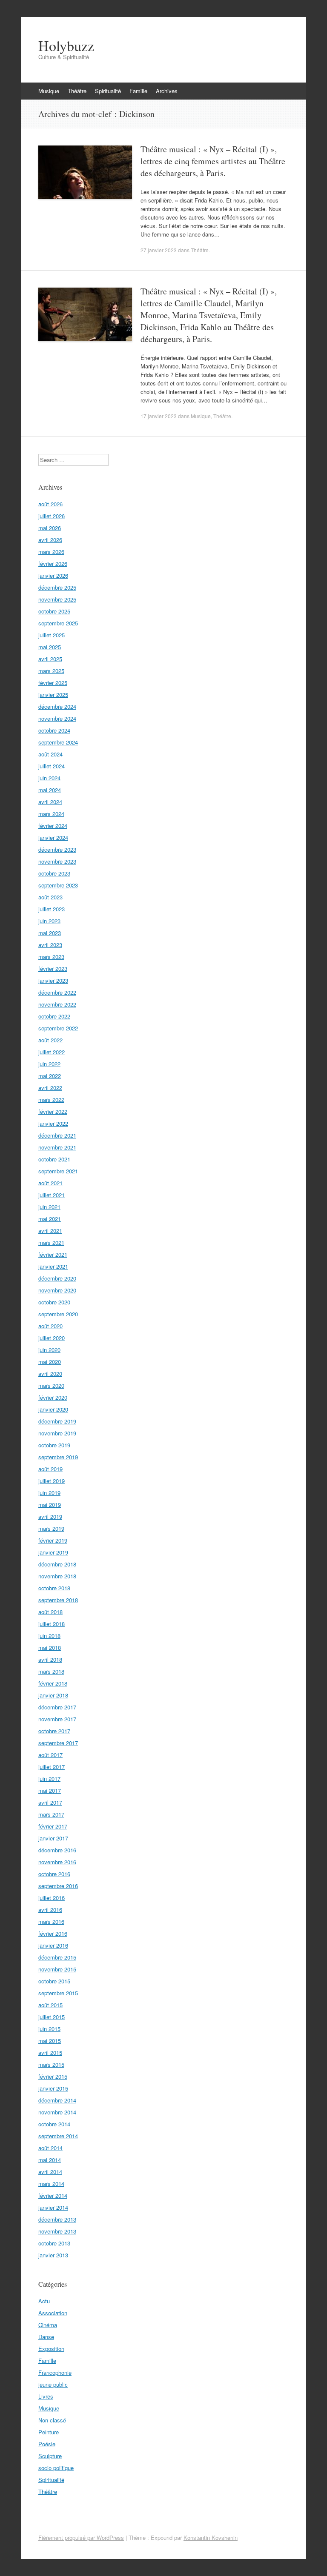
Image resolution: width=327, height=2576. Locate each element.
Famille (138, 91)
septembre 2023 (58, 885)
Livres (46, 2396)
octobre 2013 (54, 2243)
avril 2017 (50, 1802)
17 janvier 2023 (159, 416)
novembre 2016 (57, 1862)
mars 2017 (51, 1814)
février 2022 (53, 1111)
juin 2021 (49, 1207)
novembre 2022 (57, 1004)
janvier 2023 (53, 980)
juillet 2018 (52, 1624)
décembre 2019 (57, 1421)
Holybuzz (66, 46)
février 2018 (53, 1683)
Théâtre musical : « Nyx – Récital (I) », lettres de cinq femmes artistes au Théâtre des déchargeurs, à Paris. (213, 161)
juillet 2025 (52, 635)
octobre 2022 (54, 1016)
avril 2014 (50, 2172)
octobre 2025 (54, 611)
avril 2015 (50, 2053)
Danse (46, 2337)
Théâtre (77, 91)
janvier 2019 (53, 1552)
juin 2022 (49, 1064)
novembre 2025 (57, 599)
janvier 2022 (53, 1123)
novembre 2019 (57, 1433)
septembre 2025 (58, 623)
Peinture (49, 2432)
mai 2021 (50, 1219)
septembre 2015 (58, 1993)
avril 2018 (50, 1659)
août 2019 (50, 1469)
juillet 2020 (52, 1338)
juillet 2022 (52, 1052)
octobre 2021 (54, 1159)
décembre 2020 (57, 1278)
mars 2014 (51, 2184)
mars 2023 (51, 957)
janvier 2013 (53, 2255)
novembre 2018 (57, 1576)
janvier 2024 (53, 837)
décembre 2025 (57, 587)
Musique (49, 91)
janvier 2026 (53, 575)
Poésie (47, 2444)
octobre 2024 (54, 730)
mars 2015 (51, 2064)
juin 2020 (49, 1350)
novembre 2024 (57, 718)
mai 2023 (50, 933)
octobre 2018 (54, 1588)
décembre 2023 (57, 849)
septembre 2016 (58, 1886)
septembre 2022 (58, 1028)
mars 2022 (51, 1100)
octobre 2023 (54, 873)
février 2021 (53, 1254)
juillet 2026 (52, 516)
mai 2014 (50, 2160)
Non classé (52, 2420)
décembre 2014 (57, 2100)
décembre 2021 (57, 1135)
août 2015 (50, 2005)
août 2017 (50, 1755)
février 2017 (53, 1826)
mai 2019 (50, 1505)
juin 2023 (49, 921)
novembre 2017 (57, 1719)
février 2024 (53, 826)
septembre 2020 (58, 1314)
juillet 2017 (52, 1767)
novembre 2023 (57, 861)
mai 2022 (50, 1076)
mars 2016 (51, 1921)
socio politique (56, 2468)
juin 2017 (49, 1779)
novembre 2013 (57, 2231)
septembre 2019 (58, 1457)
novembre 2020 (57, 1290)
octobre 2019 (54, 1445)
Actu (44, 2301)
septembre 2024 (58, 742)
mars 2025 (51, 671)
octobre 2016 (54, 1874)
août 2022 (50, 1040)
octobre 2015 (54, 1981)
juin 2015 (49, 2029)
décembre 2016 (57, 1850)
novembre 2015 (57, 1969)
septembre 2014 (58, 2136)
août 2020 (50, 1326)
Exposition (51, 2349)
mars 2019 (51, 1528)
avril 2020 (50, 1374)
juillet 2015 (52, 2017)
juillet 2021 (52, 1195)
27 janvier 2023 (159, 250)
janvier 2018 (53, 1695)
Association (53, 2313)
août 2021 (50, 1183)
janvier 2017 (53, 1838)
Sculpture (50, 2456)
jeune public (53, 2384)
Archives (167, 91)
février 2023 (53, 968)
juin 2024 (49, 778)
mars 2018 (51, 1671)
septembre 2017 (58, 1743)
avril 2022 (50, 1088)
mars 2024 (51, 814)
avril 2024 (50, 802)
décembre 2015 (57, 1957)
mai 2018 (50, 1647)
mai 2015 (50, 2041)
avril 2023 (50, 945)
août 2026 (50, 504)
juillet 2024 (52, 766)
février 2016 (53, 1933)
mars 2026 (51, 552)
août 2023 (50, 897)
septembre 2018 (58, 1600)
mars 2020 (51, 1385)
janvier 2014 (53, 2207)
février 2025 (53, 683)
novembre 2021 (57, 1147)
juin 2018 (49, 1636)
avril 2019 (50, 1516)
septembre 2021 (58, 1171)
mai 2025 (50, 647)
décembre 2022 (57, 992)
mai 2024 (50, 790)
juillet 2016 (52, 1898)
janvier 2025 (53, 695)
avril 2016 (50, 1910)
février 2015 (53, 2076)
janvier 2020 (53, 1409)
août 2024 (50, 754)
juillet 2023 (52, 909)
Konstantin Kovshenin (211, 2537)
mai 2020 (50, 1362)
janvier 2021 (53, 1266)
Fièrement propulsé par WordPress (81, 2537)
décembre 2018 (57, 1564)
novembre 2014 (57, 2112)
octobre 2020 (54, 1302)
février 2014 (53, 2195)
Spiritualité (108, 91)
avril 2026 (50, 540)
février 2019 (53, 1540)
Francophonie (55, 2372)
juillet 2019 (52, 1481)
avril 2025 (50, 659)
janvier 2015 (53, 2088)
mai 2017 (50, 1790)
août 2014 (50, 2148)
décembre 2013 (57, 2219)
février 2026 (53, 563)
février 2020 (53, 1397)
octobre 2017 (54, 1731)
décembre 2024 (57, 706)
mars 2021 (51, 1242)
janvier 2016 (53, 1945)
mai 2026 (50, 528)
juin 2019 (49, 1493)
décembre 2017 (57, 1707)
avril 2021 (50, 1231)
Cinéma (48, 2325)
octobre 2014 (54, 2124)
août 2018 (50, 1612)
